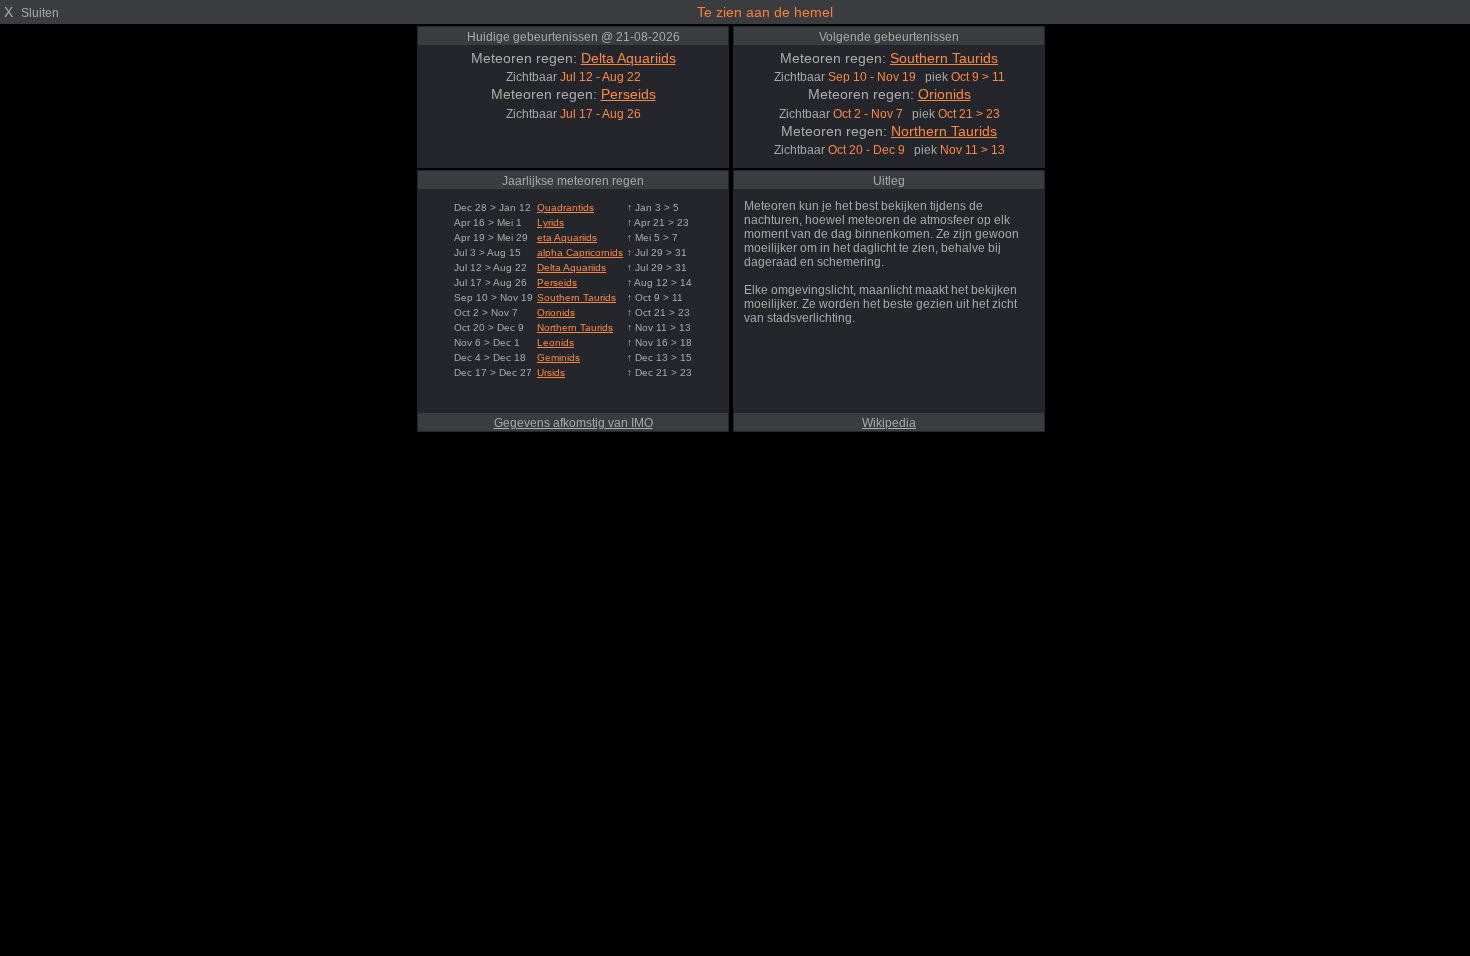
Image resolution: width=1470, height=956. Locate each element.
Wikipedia (889, 423)
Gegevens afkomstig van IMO (573, 423)
